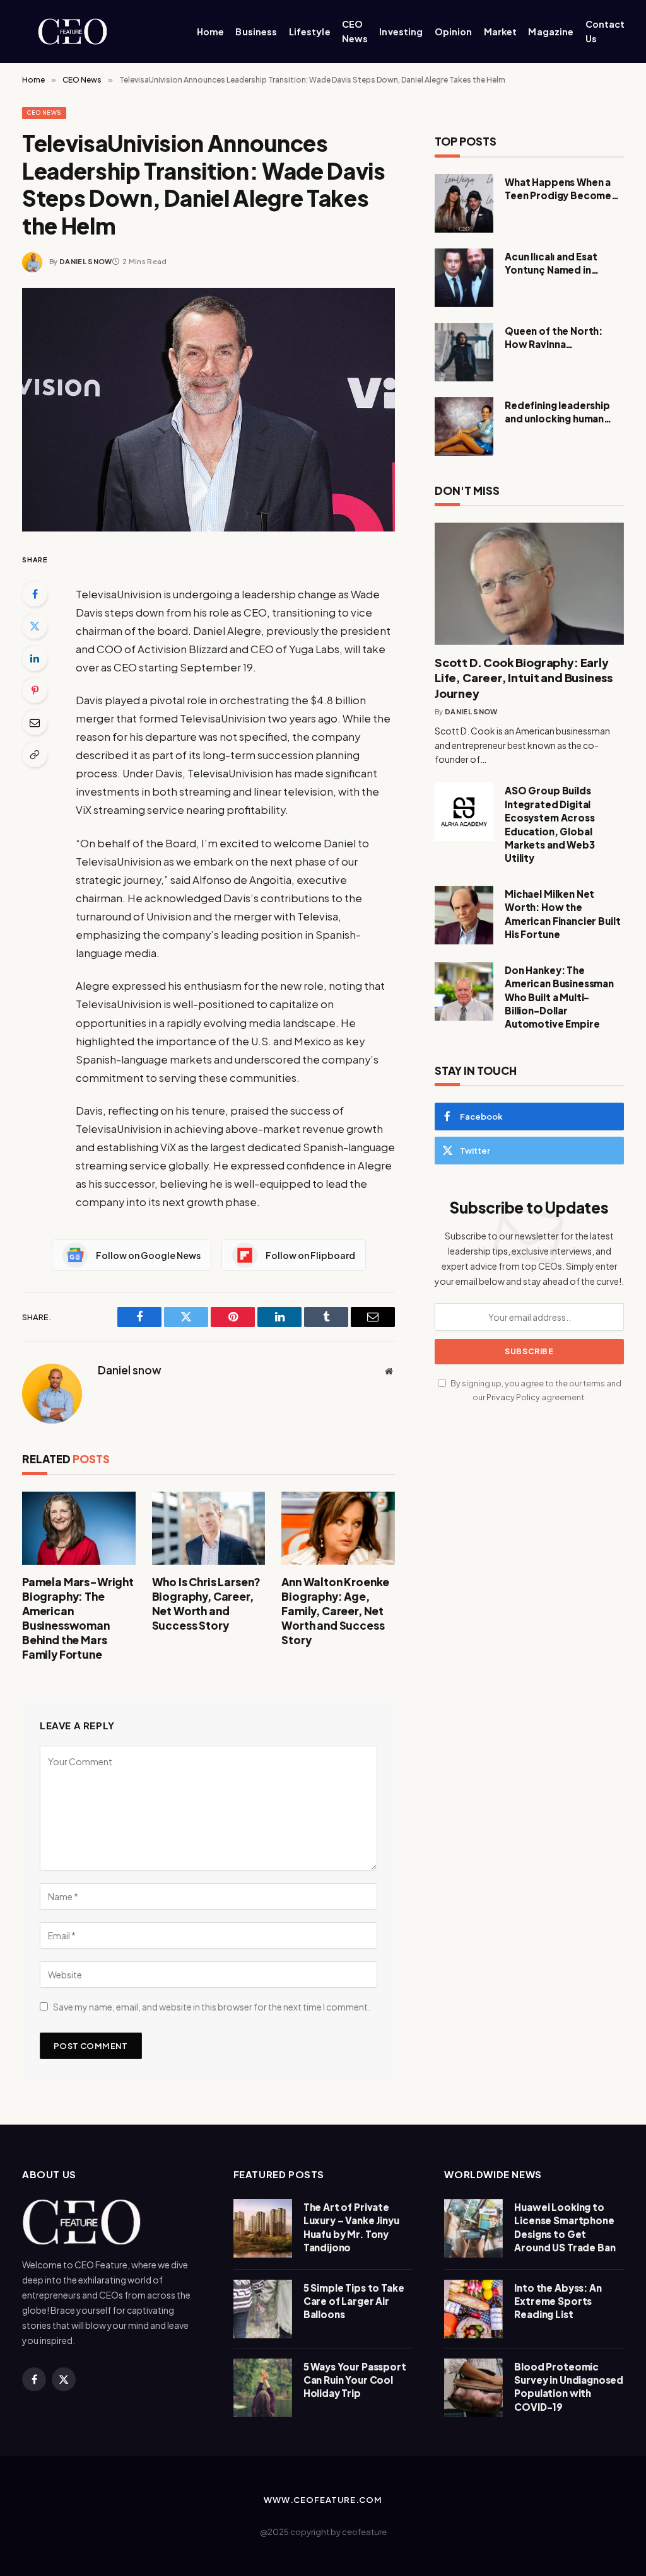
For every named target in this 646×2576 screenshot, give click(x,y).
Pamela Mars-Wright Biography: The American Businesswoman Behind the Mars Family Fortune (78, 1618)
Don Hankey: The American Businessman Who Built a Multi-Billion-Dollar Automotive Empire (559, 997)
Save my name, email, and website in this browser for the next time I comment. (212, 2007)
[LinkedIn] (35, 658)
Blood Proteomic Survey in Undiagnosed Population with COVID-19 (569, 2387)
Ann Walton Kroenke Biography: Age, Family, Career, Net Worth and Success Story (335, 1611)
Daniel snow (86, 261)
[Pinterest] (35, 690)
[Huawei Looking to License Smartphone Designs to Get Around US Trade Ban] (473, 2228)
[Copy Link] (35, 755)
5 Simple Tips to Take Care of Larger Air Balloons (354, 2301)
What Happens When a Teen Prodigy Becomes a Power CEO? (564, 189)
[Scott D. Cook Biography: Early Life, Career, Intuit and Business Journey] (529, 584)
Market (501, 32)
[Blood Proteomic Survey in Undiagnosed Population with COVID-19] (473, 2388)
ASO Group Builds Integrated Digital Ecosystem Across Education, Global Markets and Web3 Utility (550, 824)
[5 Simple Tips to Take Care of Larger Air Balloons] (263, 2309)
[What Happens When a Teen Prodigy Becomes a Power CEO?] (464, 203)
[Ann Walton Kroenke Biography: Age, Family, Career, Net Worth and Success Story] (338, 1528)
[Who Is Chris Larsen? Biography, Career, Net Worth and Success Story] (209, 1528)
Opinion (454, 32)
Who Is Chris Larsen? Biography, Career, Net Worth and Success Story (207, 1604)
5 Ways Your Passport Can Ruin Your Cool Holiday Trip (355, 2380)
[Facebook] (35, 594)
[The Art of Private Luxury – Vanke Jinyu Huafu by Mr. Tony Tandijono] (263, 2228)
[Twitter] (35, 626)
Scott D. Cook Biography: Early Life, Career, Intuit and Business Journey (524, 678)
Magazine (551, 32)
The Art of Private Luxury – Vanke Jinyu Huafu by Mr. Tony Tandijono (351, 2227)
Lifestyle (310, 32)
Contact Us (605, 31)
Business (256, 32)
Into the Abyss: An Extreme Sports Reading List (558, 2301)
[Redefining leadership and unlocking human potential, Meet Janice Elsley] (464, 426)
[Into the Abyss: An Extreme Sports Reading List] (473, 2309)
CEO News (355, 31)
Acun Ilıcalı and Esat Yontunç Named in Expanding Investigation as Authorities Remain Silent (563, 264)
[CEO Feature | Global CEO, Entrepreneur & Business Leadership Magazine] (94, 32)
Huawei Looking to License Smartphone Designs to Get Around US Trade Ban (565, 2227)
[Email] (35, 722)
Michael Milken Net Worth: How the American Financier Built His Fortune (562, 914)
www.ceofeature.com (323, 2500)
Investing (401, 32)
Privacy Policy (513, 1397)
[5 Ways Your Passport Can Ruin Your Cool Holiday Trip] (263, 2388)
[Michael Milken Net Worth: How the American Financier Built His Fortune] (464, 915)
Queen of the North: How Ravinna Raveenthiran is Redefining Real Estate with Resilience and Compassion (559, 338)
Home (211, 32)
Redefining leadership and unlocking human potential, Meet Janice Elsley (559, 412)
